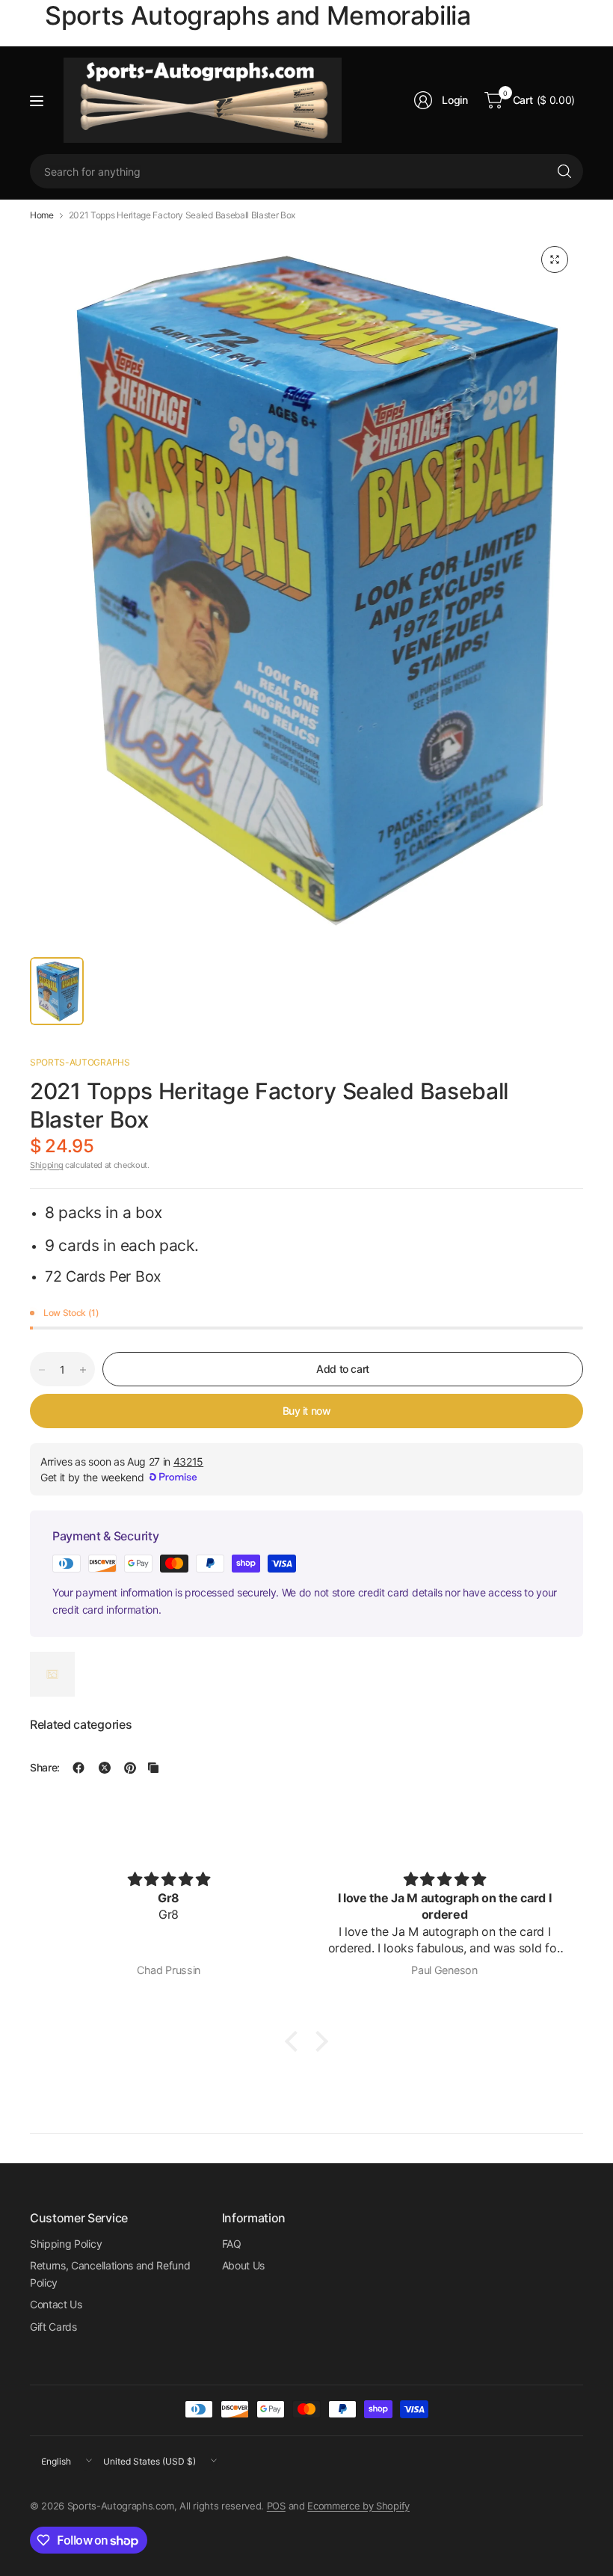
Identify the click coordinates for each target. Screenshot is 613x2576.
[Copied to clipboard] (153, 1768)
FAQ (232, 2244)
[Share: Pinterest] (130, 1768)
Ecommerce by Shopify (358, 2506)
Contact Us (56, 2304)
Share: (45, 1768)
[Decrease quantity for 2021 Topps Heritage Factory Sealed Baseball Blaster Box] (42, 1370)
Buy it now (307, 1411)
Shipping (46, 1165)
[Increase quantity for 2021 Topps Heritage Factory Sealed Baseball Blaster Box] (83, 1370)
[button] (295, 2041)
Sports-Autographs (80, 1062)
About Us (243, 2265)
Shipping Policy (66, 2244)
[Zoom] (555, 259)
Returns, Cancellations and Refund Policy (110, 2274)
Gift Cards (53, 2327)
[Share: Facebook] (78, 1768)
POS (276, 2506)
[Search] (564, 171)
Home (42, 215)
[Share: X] (105, 1768)
